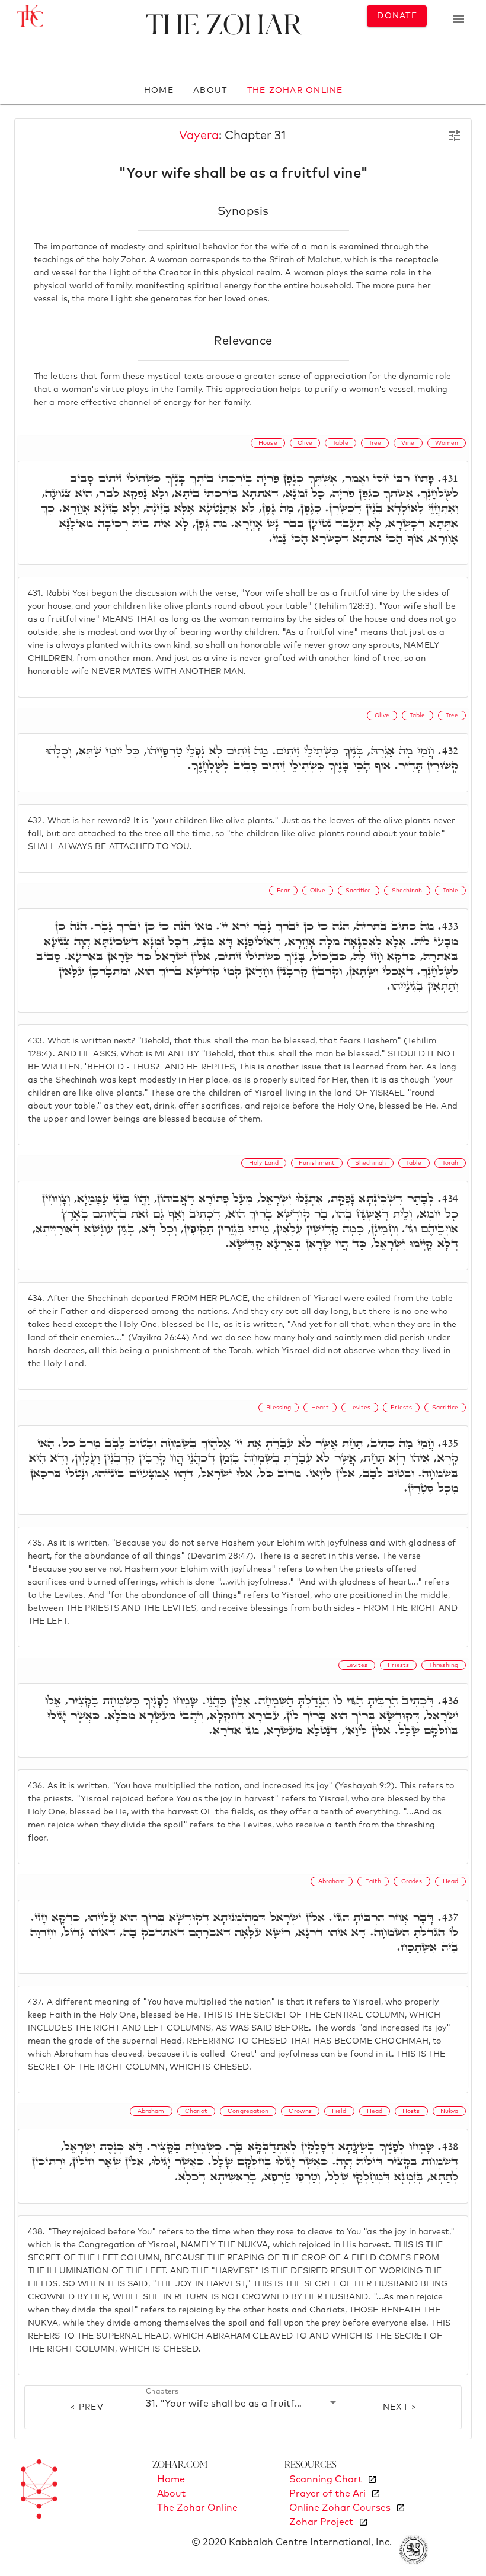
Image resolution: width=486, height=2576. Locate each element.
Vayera (199, 136)
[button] (243, 2403)
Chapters (162, 2391)
